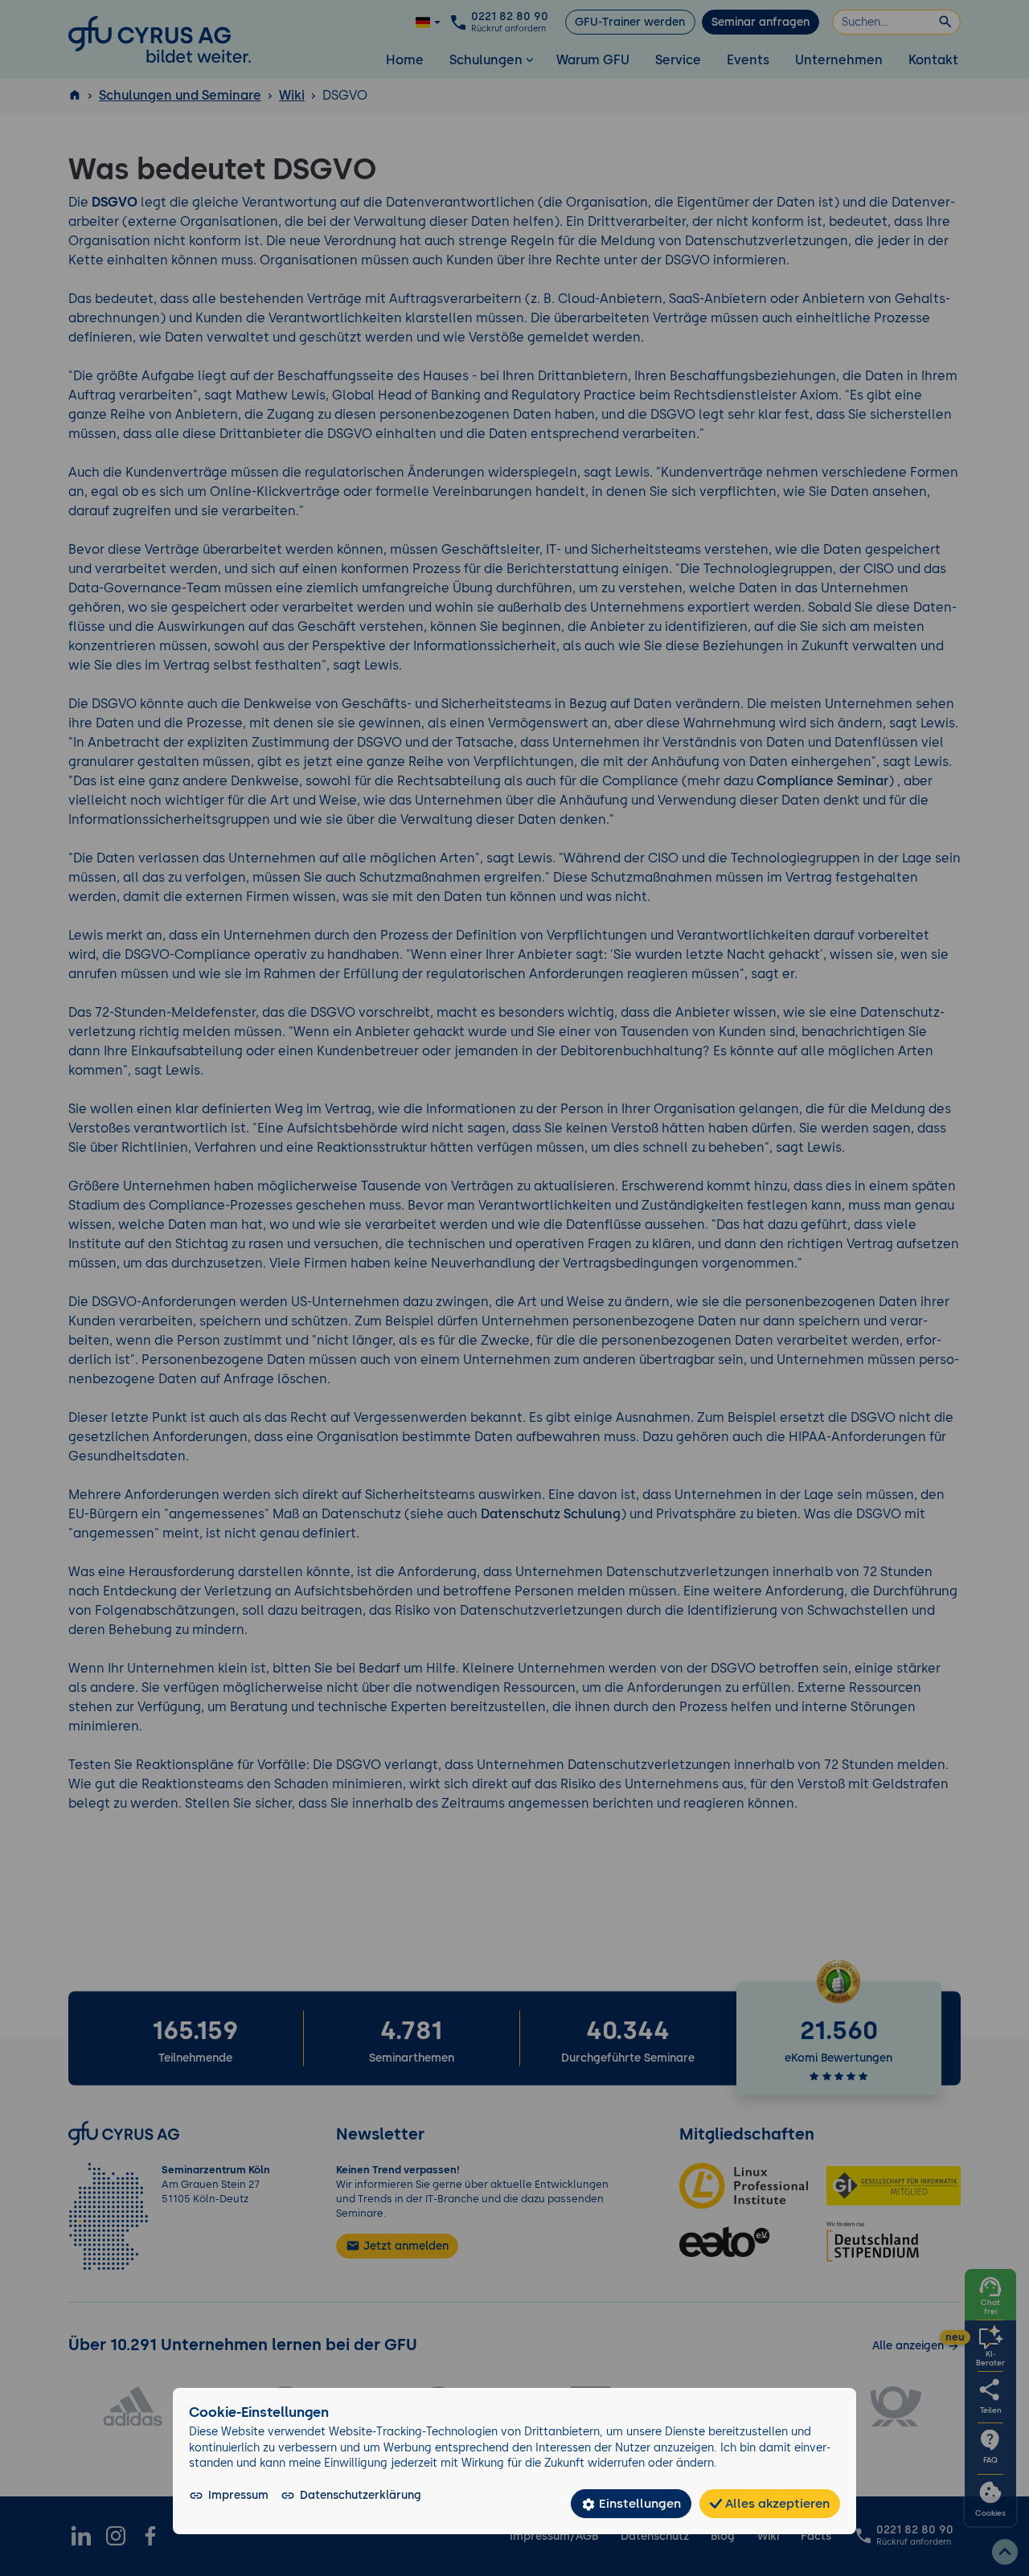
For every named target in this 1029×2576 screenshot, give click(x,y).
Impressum (238, 2495)
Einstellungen (638, 2503)
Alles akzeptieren (776, 2503)
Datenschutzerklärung (361, 2495)
